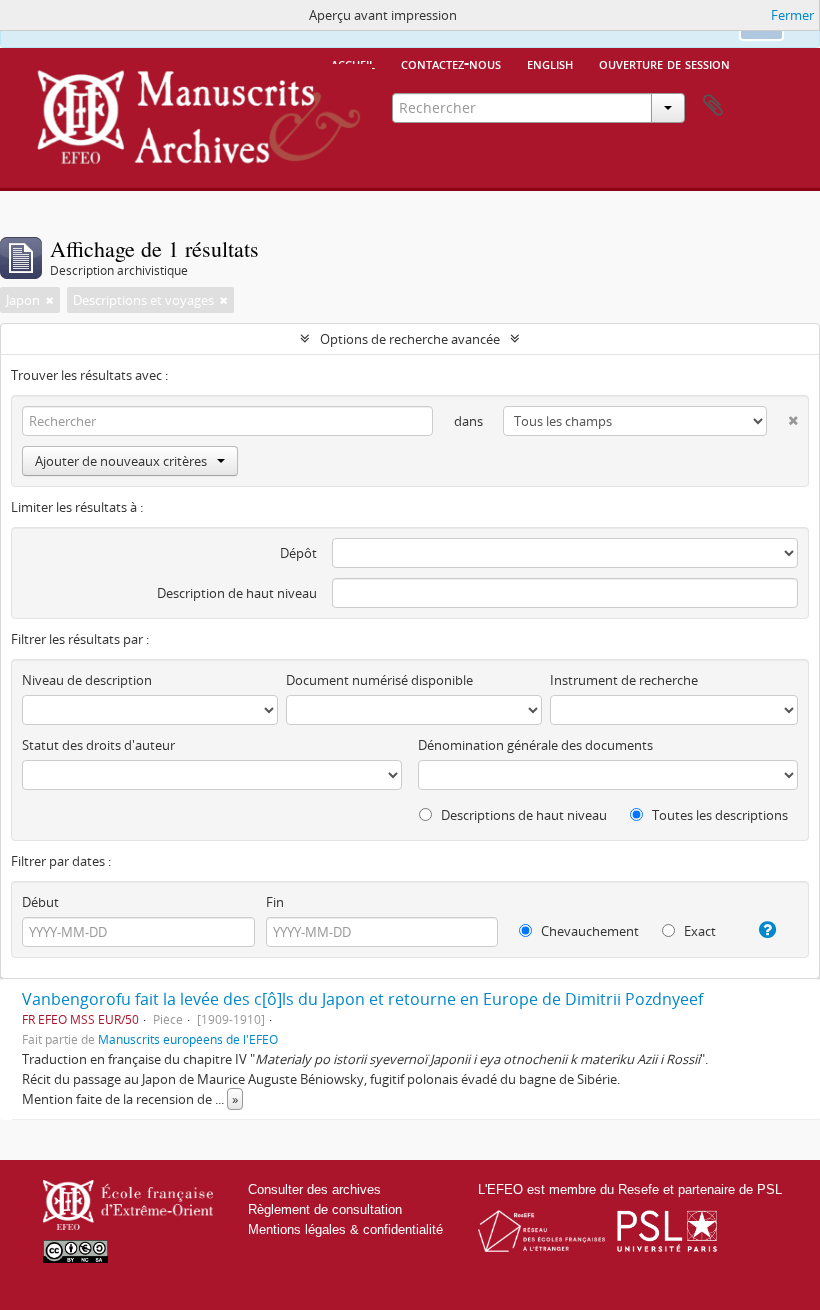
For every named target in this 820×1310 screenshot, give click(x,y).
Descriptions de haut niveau (522, 815)
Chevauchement (588, 931)
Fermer (792, 15)
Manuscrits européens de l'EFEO (188, 1039)
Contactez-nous (451, 63)
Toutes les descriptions (718, 815)
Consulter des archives (314, 1189)
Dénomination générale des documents (535, 745)
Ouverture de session (664, 63)
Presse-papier (713, 106)
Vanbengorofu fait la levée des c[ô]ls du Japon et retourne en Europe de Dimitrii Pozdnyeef (362, 999)
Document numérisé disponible (379, 680)
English (550, 63)
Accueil (353, 63)
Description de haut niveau (237, 593)
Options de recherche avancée (410, 339)
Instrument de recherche (624, 680)
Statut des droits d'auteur (98, 745)
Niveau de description (87, 680)
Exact (698, 931)
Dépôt (298, 553)
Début (40, 902)
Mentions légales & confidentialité (345, 1229)
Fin (275, 902)
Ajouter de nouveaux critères (121, 461)
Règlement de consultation (325, 1209)
